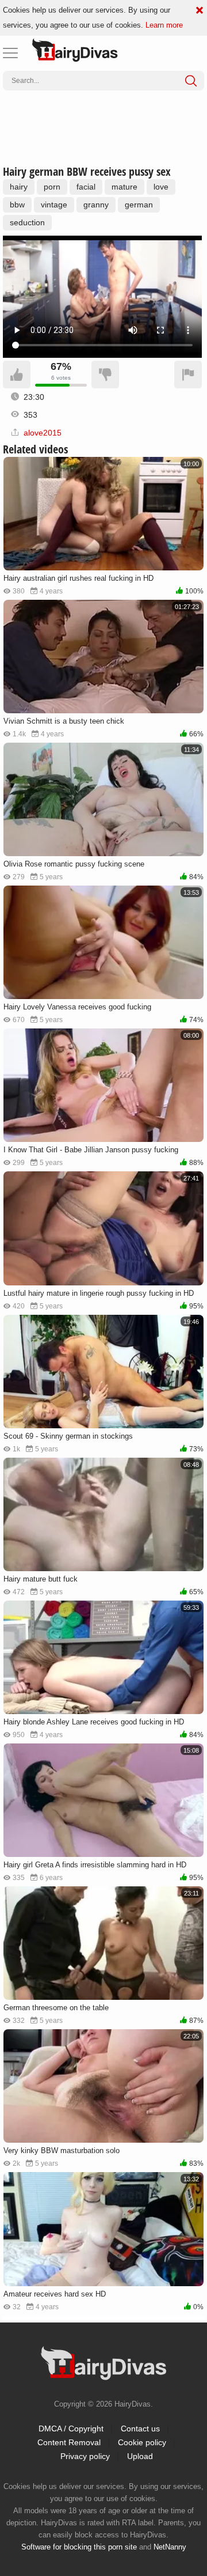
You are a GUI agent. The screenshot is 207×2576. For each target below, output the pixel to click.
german (139, 205)
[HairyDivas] (75, 50)
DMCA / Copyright (71, 2429)
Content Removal (69, 2442)
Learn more (164, 25)
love (161, 187)
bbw (17, 205)
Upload (140, 2456)
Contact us (140, 2429)
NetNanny (170, 2547)
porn (52, 187)
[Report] (188, 375)
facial (86, 187)
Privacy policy (85, 2456)
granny (96, 205)
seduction (27, 222)
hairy (19, 187)
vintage (54, 205)
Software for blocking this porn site (79, 2547)
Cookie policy (142, 2442)
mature (124, 187)
